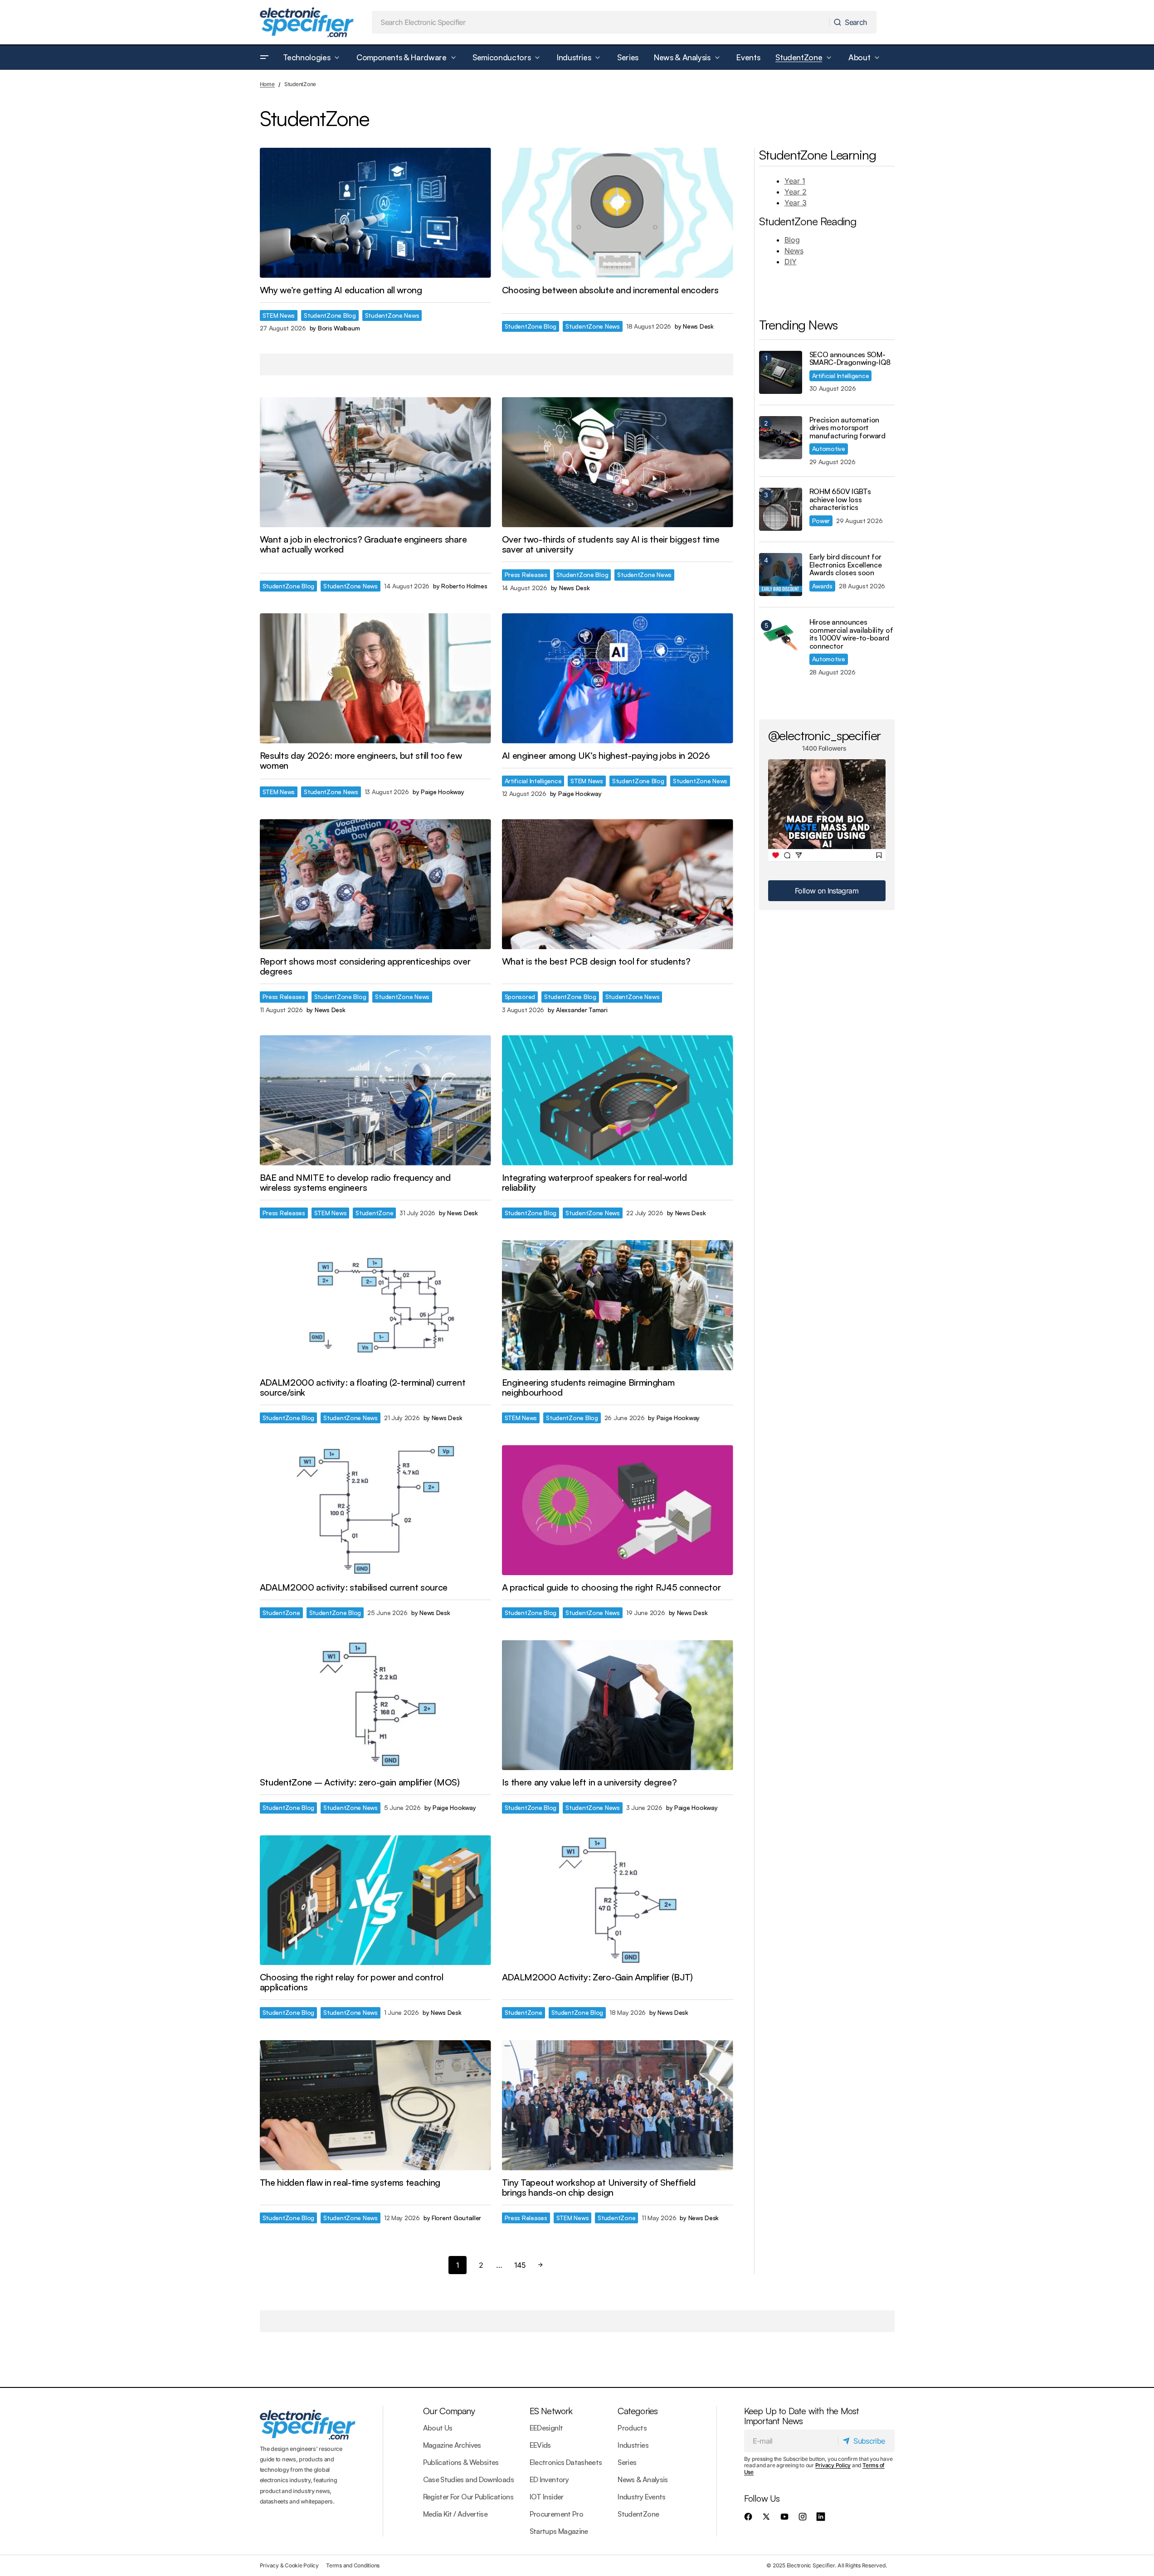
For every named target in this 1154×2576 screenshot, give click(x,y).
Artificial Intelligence (533, 781)
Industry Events (641, 2497)
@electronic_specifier (825, 735)
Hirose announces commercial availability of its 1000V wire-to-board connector (851, 634)
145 (520, 2265)
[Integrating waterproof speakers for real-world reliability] (618, 1100)
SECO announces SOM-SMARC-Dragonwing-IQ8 (850, 359)
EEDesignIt (546, 2428)
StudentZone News (392, 315)
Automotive (829, 449)
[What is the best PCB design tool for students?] (618, 884)
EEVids (540, 2445)
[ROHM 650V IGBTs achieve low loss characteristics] (781, 509)
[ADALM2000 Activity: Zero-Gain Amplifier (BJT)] (618, 1900)
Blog (792, 240)
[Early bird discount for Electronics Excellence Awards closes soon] (781, 575)
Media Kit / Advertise (455, 2514)
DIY (791, 262)
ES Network (551, 2411)
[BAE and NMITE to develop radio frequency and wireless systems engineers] (375, 1100)
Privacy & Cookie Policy (289, 2565)
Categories (638, 2411)
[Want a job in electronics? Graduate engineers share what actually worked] (375, 462)
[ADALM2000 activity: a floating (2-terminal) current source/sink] (375, 1305)
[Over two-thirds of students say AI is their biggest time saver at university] (618, 462)
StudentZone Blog (330, 315)
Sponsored (520, 997)
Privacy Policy (833, 2465)
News (794, 251)
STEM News (279, 315)
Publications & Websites (461, 2462)
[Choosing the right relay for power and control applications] (375, 1900)
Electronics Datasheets (566, 2462)
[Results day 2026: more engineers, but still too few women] (375, 678)
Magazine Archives (452, 2445)
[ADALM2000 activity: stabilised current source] (375, 1510)
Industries (633, 2445)
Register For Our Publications (468, 2497)
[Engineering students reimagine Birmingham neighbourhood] (618, 1305)
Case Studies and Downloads (468, 2479)
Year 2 (796, 192)
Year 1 (795, 181)
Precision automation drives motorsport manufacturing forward (847, 428)
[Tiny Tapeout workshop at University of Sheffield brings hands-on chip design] (618, 2105)
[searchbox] (601, 22)
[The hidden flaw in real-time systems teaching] (375, 2105)
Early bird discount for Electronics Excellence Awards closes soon (846, 565)
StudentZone (374, 1213)
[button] (264, 58)
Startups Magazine (559, 2531)
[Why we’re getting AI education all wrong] (375, 213)
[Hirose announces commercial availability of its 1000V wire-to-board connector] (781, 640)
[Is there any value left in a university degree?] (618, 1705)
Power (821, 521)
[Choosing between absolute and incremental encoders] (618, 213)
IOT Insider (547, 2497)
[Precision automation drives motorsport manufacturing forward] (781, 438)
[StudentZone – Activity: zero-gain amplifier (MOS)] (375, 1705)
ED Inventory (549, 2479)
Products (632, 2428)
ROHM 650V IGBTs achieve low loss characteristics (840, 500)
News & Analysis (643, 2479)
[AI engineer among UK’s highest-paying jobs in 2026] (618, 678)
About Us (438, 2428)
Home (267, 84)
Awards (822, 586)
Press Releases (526, 575)
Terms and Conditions (353, 2565)
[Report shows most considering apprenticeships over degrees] (375, 884)
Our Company (449, 2411)
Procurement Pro (556, 2514)
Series (627, 2462)
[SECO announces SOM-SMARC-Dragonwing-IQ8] (781, 372)
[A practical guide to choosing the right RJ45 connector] (618, 1510)
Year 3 (796, 203)
